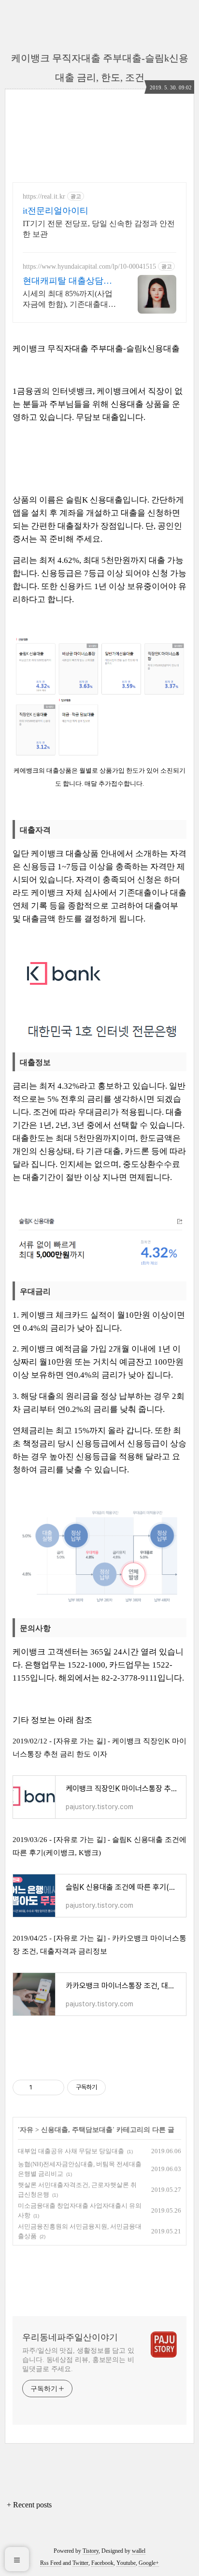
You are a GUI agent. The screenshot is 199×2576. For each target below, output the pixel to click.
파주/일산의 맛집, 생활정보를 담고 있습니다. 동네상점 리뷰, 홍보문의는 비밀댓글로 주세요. (78, 2360)
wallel (139, 2551)
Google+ (149, 2563)
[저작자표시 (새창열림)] (110, 2087)
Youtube (126, 2563)
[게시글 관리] (53, 2087)
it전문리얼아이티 (56, 211)
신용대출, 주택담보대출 (77, 2130)
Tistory (91, 2551)
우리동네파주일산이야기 (70, 2337)
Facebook (102, 2563)
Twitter (80, 2563)
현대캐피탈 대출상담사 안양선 (67, 281)
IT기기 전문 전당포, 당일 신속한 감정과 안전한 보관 (99, 229)
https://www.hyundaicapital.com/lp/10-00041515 (89, 266)
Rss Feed (51, 2563)
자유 (27, 2130)
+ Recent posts (29, 2505)
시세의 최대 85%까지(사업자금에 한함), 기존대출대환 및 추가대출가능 (69, 300)
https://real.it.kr (44, 196)
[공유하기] (41, 2087)
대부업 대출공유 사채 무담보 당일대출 (71, 2151)
